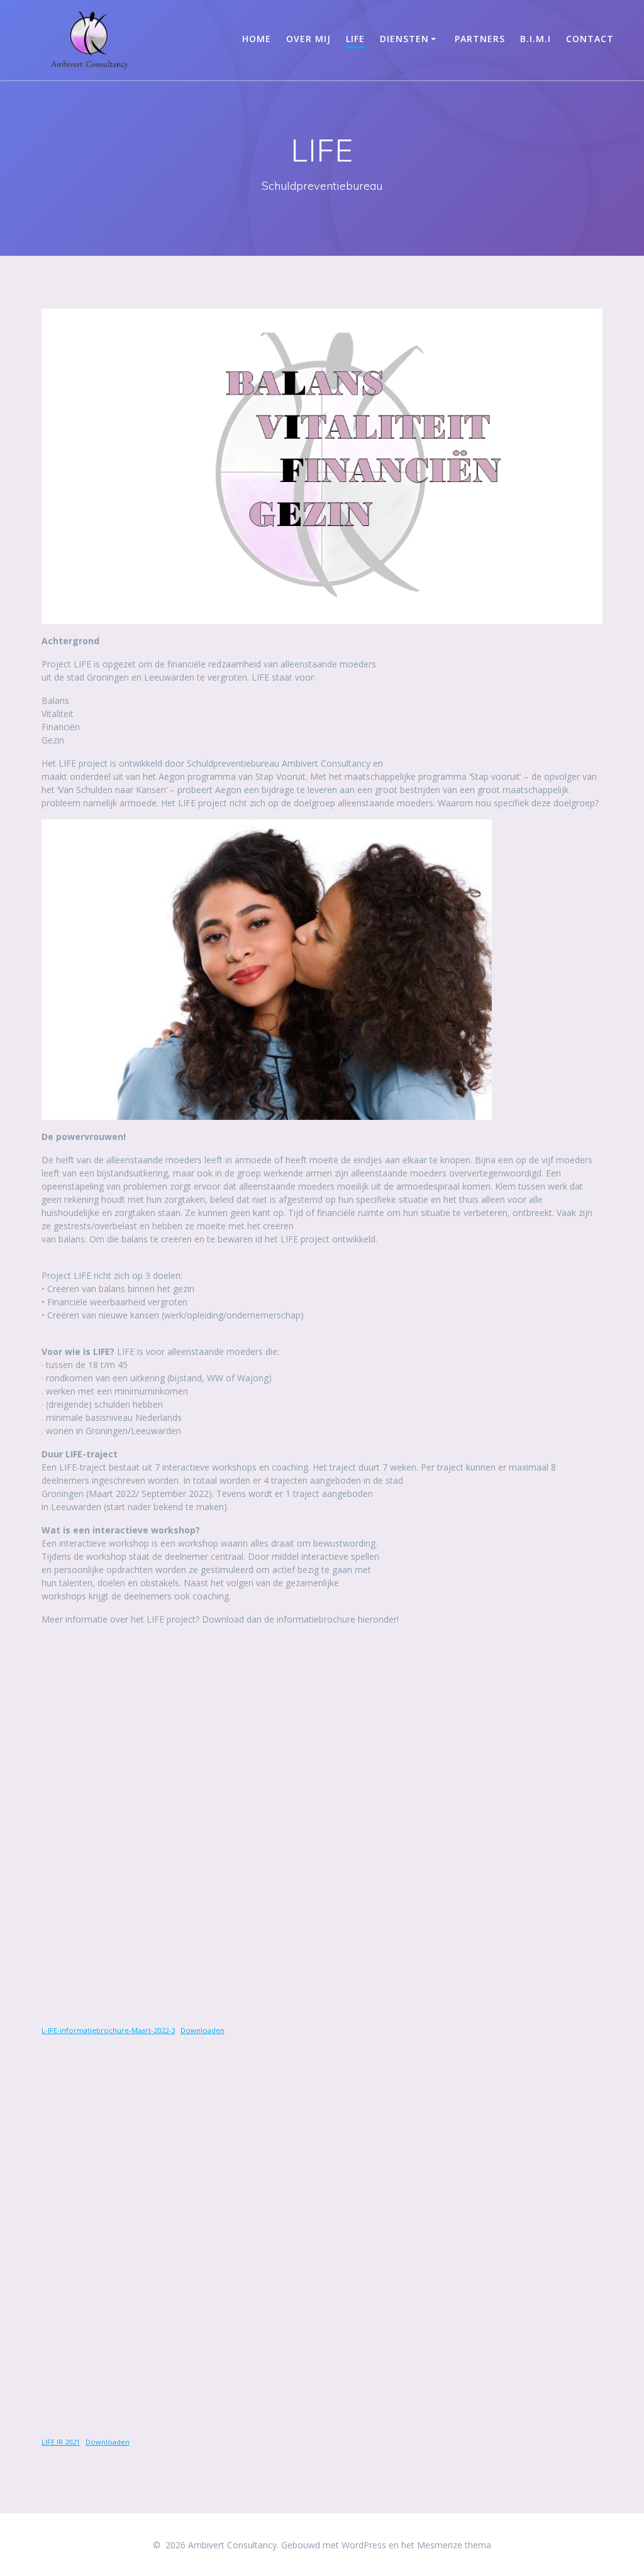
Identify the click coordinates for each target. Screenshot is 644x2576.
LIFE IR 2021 (61, 2442)
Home (257, 39)
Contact (590, 39)
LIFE (355, 39)
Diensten (404, 39)
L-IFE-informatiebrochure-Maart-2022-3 (108, 2030)
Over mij (308, 39)
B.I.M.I (536, 39)
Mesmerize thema (454, 2545)
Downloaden (203, 2030)
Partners (480, 39)
